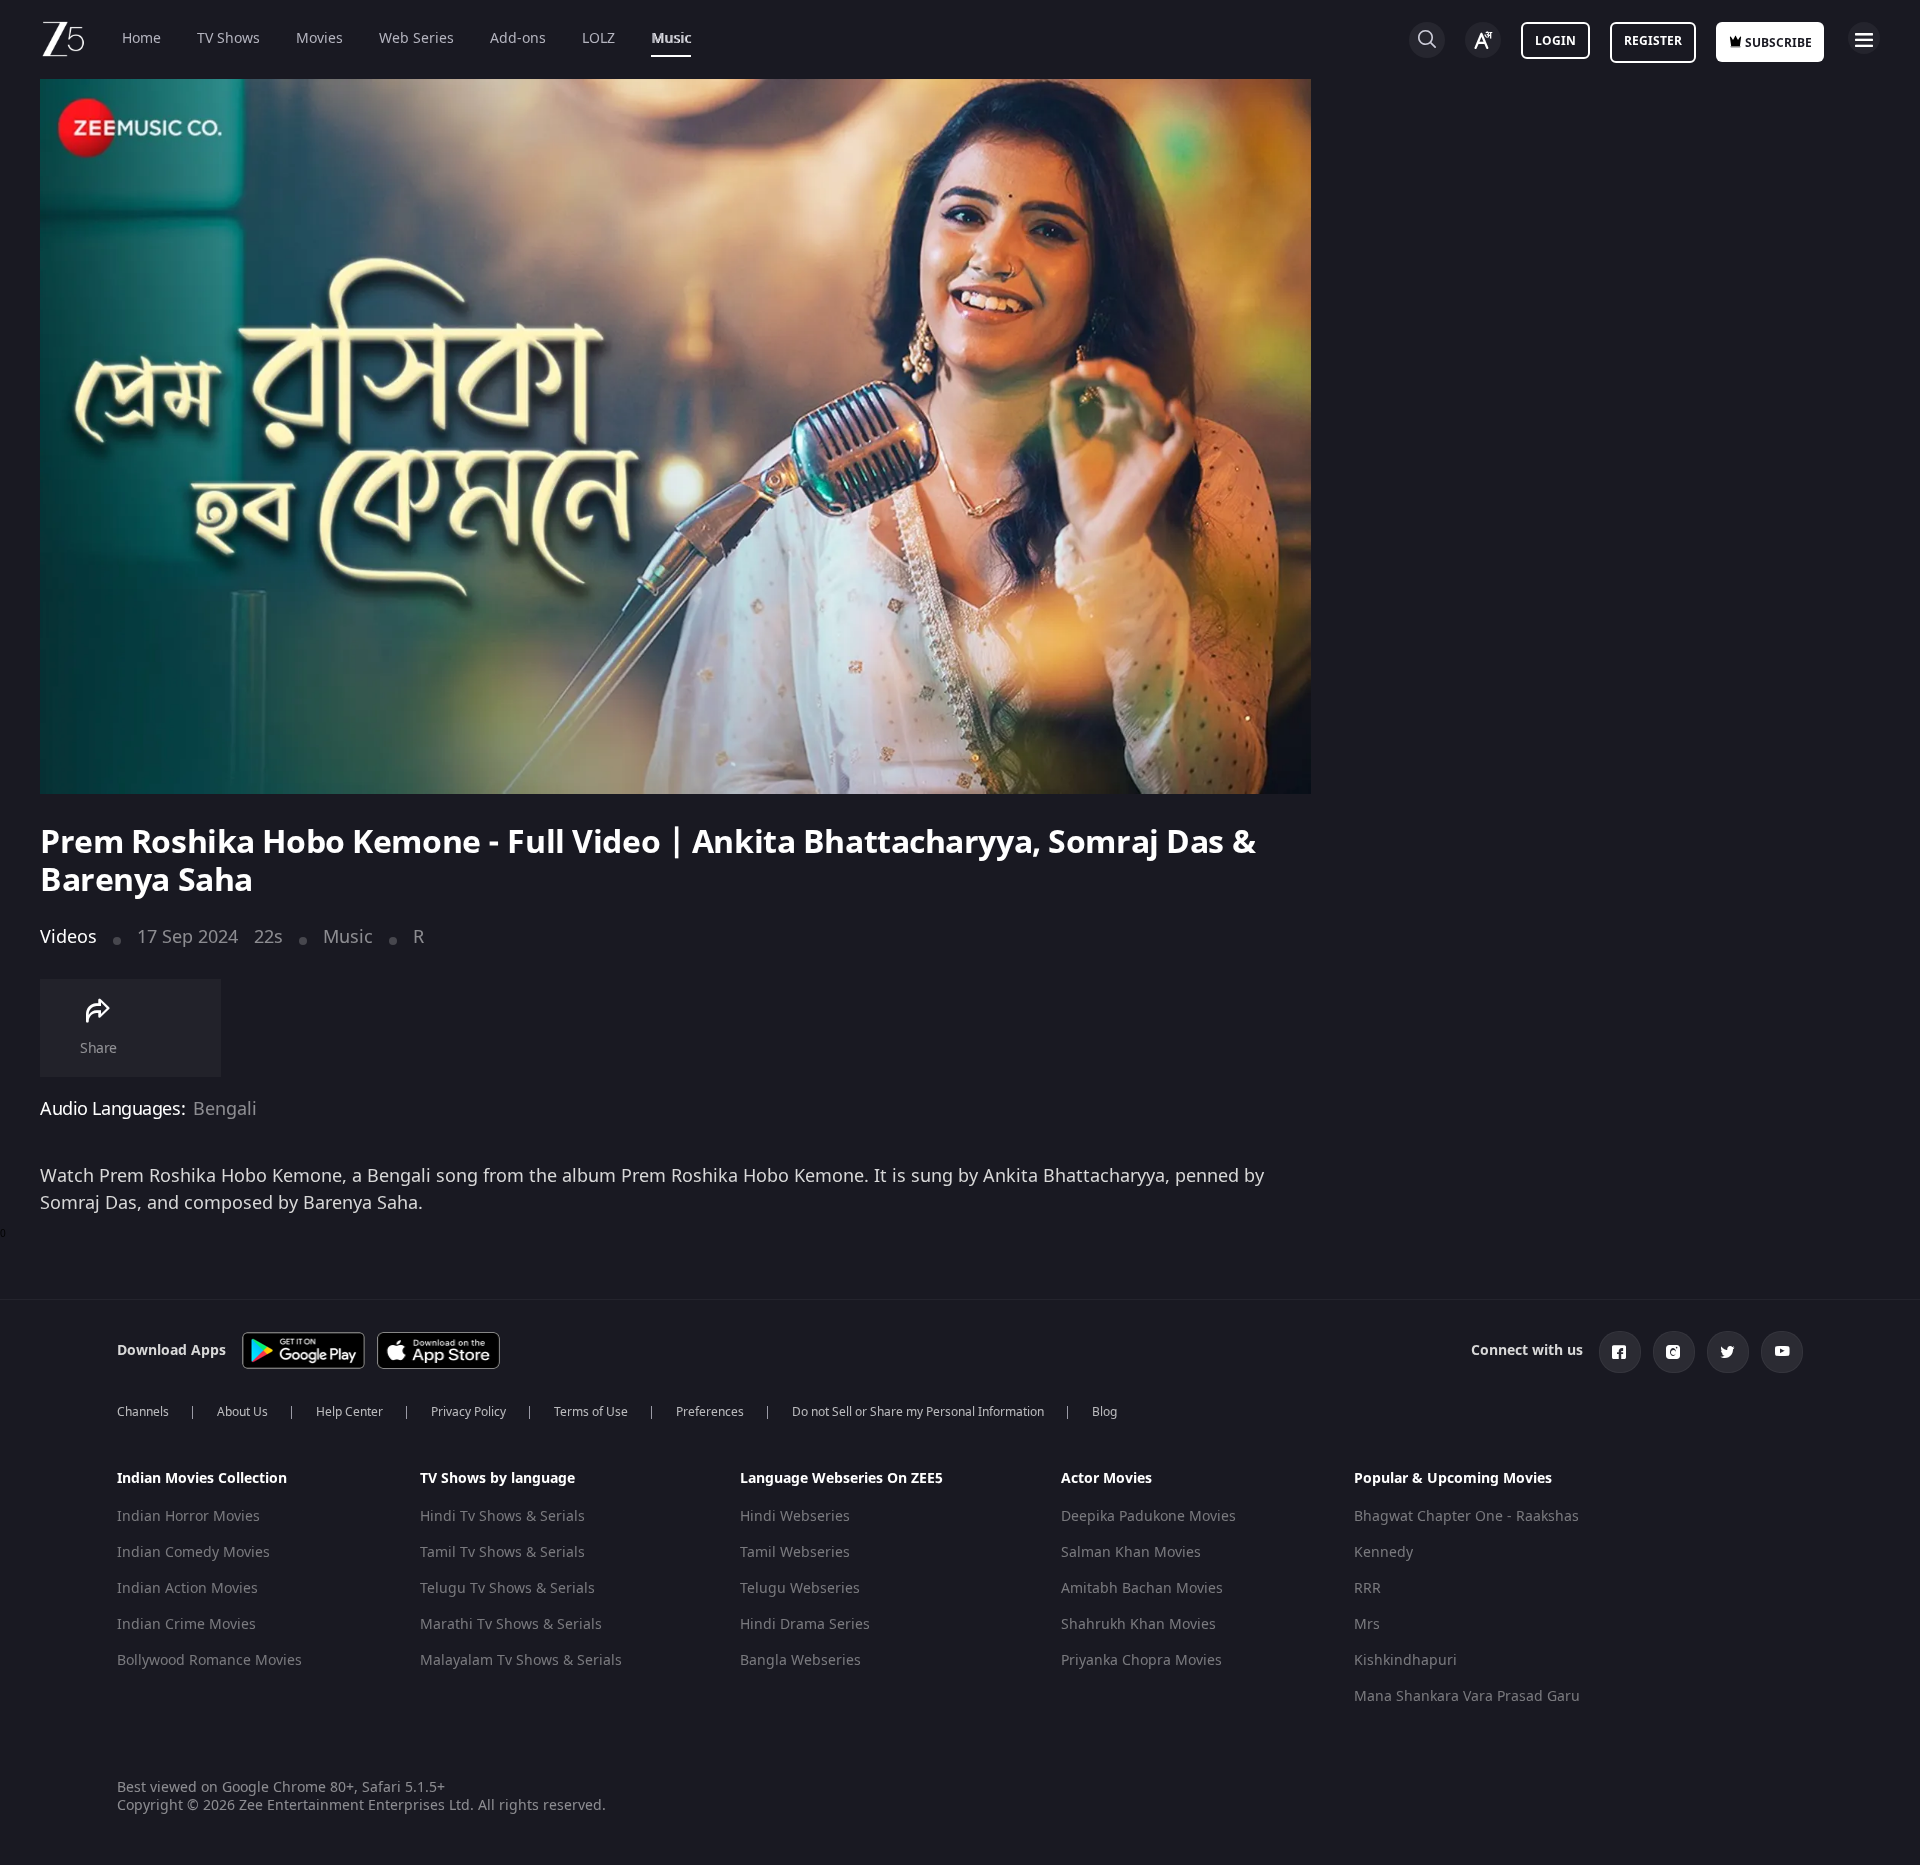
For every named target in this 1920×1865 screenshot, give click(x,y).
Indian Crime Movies (186, 1624)
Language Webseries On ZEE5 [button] (841, 1479)
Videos (68, 937)
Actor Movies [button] (1106, 1479)
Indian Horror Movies (188, 1516)
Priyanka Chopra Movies (1141, 1660)
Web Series (416, 38)
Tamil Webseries (795, 1552)
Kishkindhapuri (1405, 1660)
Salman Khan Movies (1131, 1552)
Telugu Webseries (800, 1588)
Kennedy (1383, 1552)
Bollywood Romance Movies (209, 1660)
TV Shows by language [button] (497, 1479)
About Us (242, 1412)
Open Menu (1864, 38)
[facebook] (1620, 1352)
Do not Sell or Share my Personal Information (918, 1412)
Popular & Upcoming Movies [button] (1453, 1479)
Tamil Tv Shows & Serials (502, 1552)
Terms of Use (591, 1412)
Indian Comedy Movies (193, 1552)
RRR (1367, 1588)
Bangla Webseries (800, 1660)
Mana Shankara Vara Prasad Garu (1467, 1696)
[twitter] (1728, 1352)
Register (1653, 41)
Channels (143, 1412)
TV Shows (228, 38)
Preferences (710, 1412)
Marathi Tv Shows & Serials (511, 1624)
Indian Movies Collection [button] (202, 1479)
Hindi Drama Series (805, 1624)
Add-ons (518, 38)
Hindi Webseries (795, 1516)
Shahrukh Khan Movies (1138, 1624)
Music (671, 38)
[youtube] (1782, 1352)
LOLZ (598, 38)
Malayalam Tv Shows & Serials (521, 1660)
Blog (1104, 1412)
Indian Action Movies (187, 1588)
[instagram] (1674, 1352)
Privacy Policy (468, 1412)
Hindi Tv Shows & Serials (502, 1516)
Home (141, 38)
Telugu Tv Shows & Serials (507, 1588)
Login (1555, 41)
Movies (319, 38)
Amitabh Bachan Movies (1142, 1588)
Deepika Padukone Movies (1148, 1516)
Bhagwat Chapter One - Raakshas (1466, 1516)
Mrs (1367, 1624)
